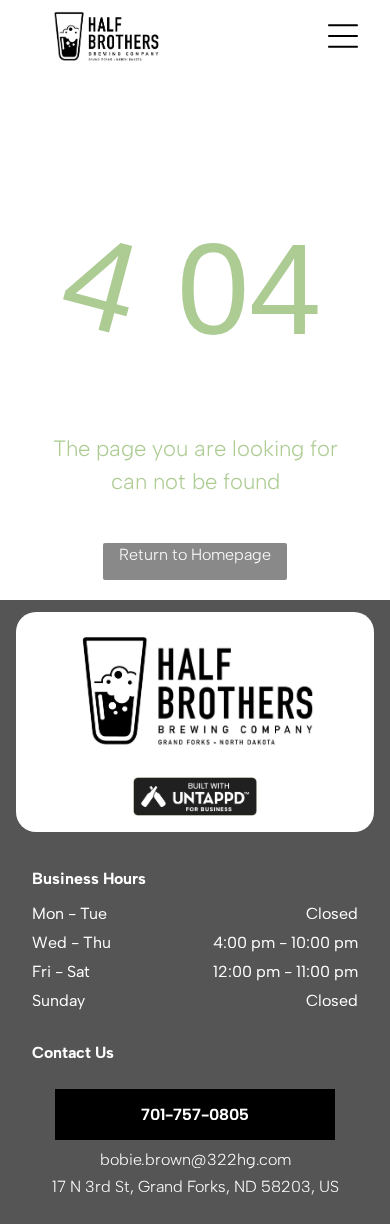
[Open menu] (343, 36)
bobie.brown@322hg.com (195, 1159)
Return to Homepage (195, 554)
